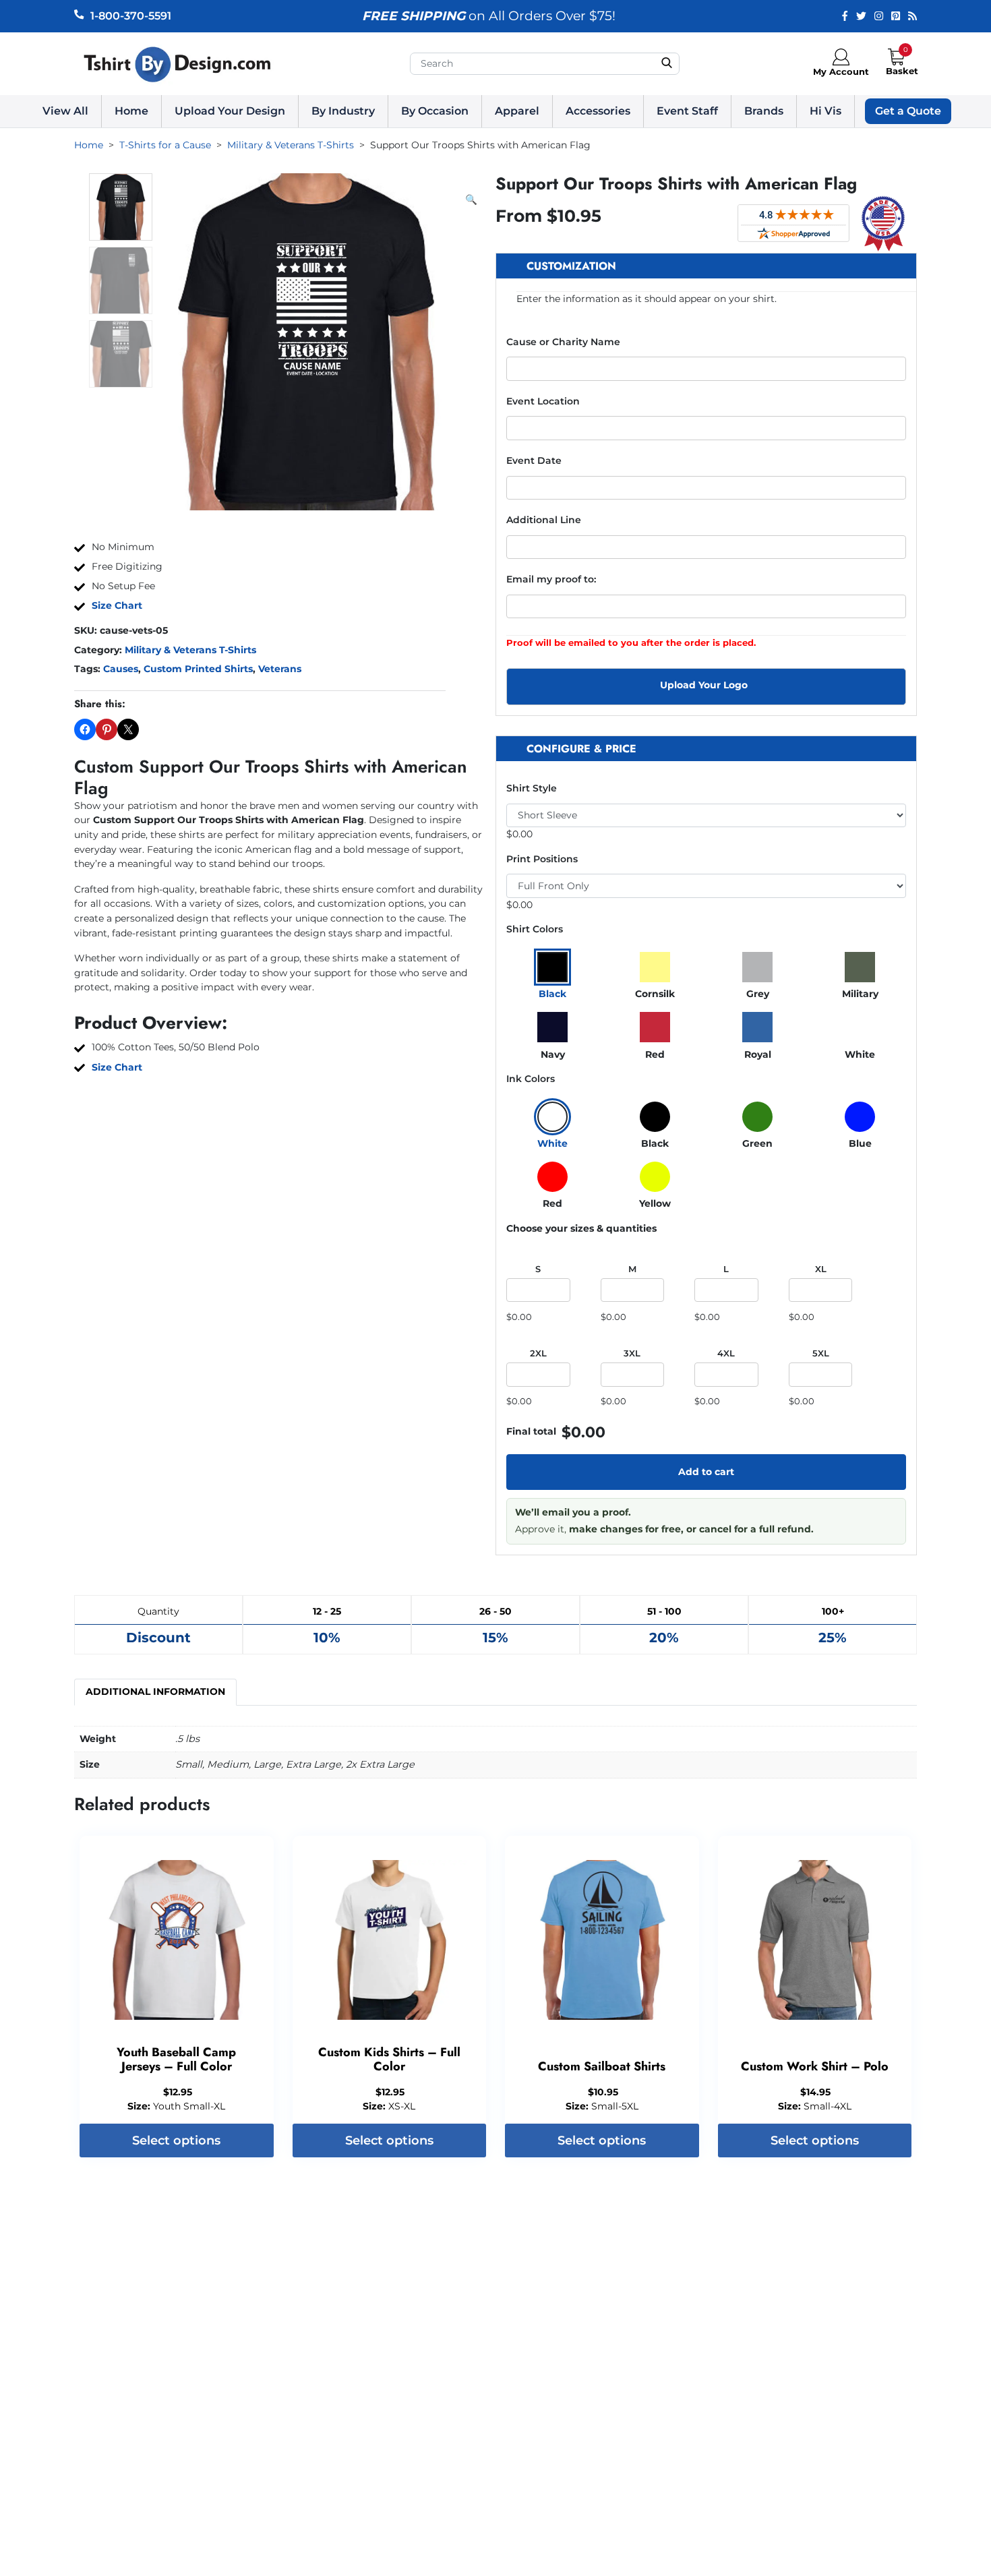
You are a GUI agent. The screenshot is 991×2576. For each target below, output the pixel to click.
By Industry (343, 111)
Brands (764, 111)
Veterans (280, 669)
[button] (471, 200)
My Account (841, 71)
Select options (176, 2140)
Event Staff (687, 111)
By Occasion (435, 111)
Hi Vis (825, 111)
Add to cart (706, 1472)
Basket (902, 71)
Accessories (598, 111)
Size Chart (117, 605)
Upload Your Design (230, 111)
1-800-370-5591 (131, 16)
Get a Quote (908, 111)
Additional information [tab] (155, 1691)
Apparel (517, 111)
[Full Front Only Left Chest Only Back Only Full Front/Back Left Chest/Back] (706, 886)
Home (131, 111)
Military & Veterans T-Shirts (190, 650)
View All (65, 111)
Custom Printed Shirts (198, 669)
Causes (121, 669)
